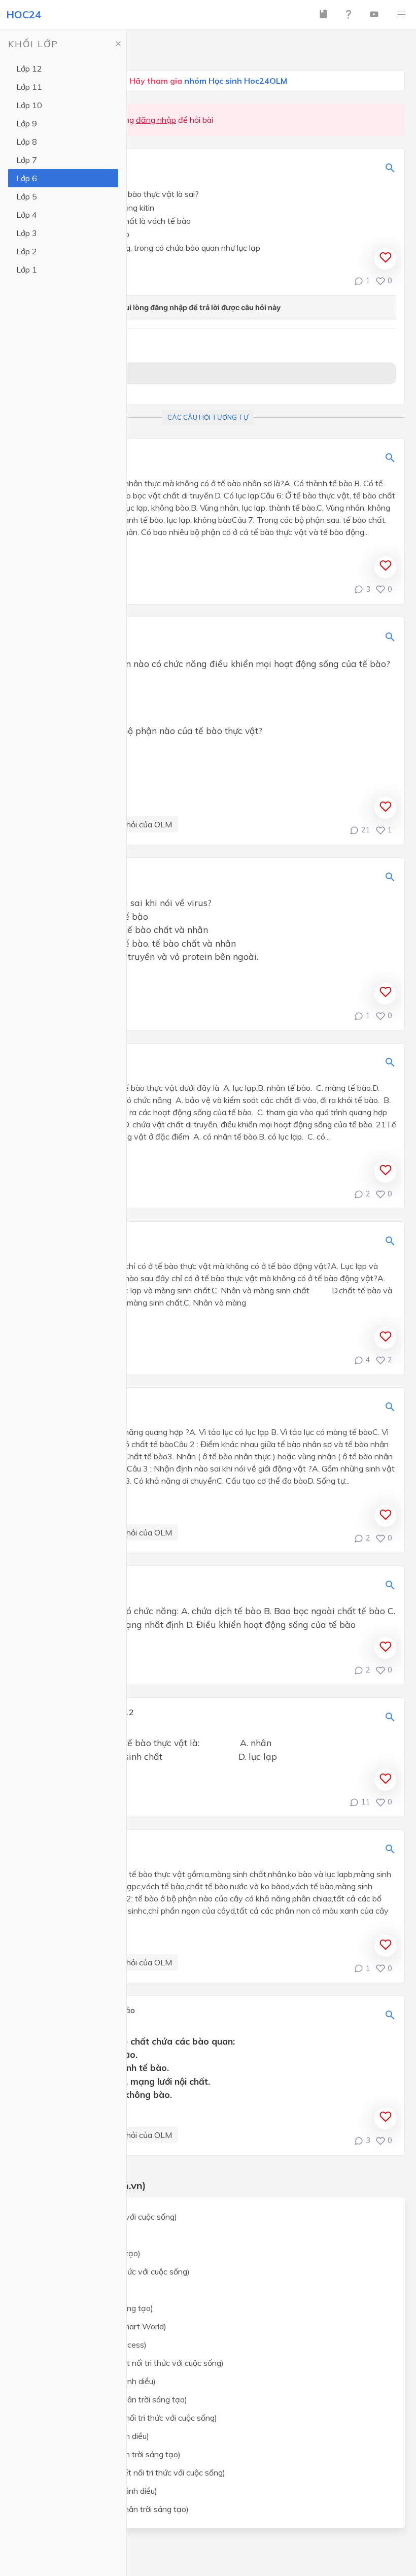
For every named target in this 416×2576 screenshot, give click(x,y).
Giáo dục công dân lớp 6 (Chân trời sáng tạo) (108, 2509)
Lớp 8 (27, 142)
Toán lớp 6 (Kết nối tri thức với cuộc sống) (102, 2217)
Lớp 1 (27, 270)
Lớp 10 (29, 105)
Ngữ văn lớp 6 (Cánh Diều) (75, 2290)
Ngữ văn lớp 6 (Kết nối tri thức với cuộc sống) (109, 2271)
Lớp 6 (27, 178)
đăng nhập (156, 120)
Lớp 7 (27, 160)
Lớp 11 (29, 87)
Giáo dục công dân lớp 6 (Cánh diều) (92, 2491)
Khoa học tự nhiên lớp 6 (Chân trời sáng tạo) (107, 2399)
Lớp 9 (27, 123)
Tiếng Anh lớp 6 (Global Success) (87, 2345)
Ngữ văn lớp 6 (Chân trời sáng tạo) (90, 2308)
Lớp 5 (27, 196)
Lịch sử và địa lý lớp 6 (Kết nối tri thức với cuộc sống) (122, 2418)
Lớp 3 (27, 233)
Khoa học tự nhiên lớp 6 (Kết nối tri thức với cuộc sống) (126, 2363)
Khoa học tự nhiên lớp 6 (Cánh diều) (92, 2381)
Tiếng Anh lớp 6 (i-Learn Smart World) (97, 2326)
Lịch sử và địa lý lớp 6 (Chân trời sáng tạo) (104, 2454)
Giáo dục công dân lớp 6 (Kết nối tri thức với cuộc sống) (126, 2472)
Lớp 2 (27, 251)
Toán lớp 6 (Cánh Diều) (69, 2235)
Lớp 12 (29, 69)
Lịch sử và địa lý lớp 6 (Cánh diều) (88, 2436)
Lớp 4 (27, 215)
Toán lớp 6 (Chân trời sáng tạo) (84, 2253)
